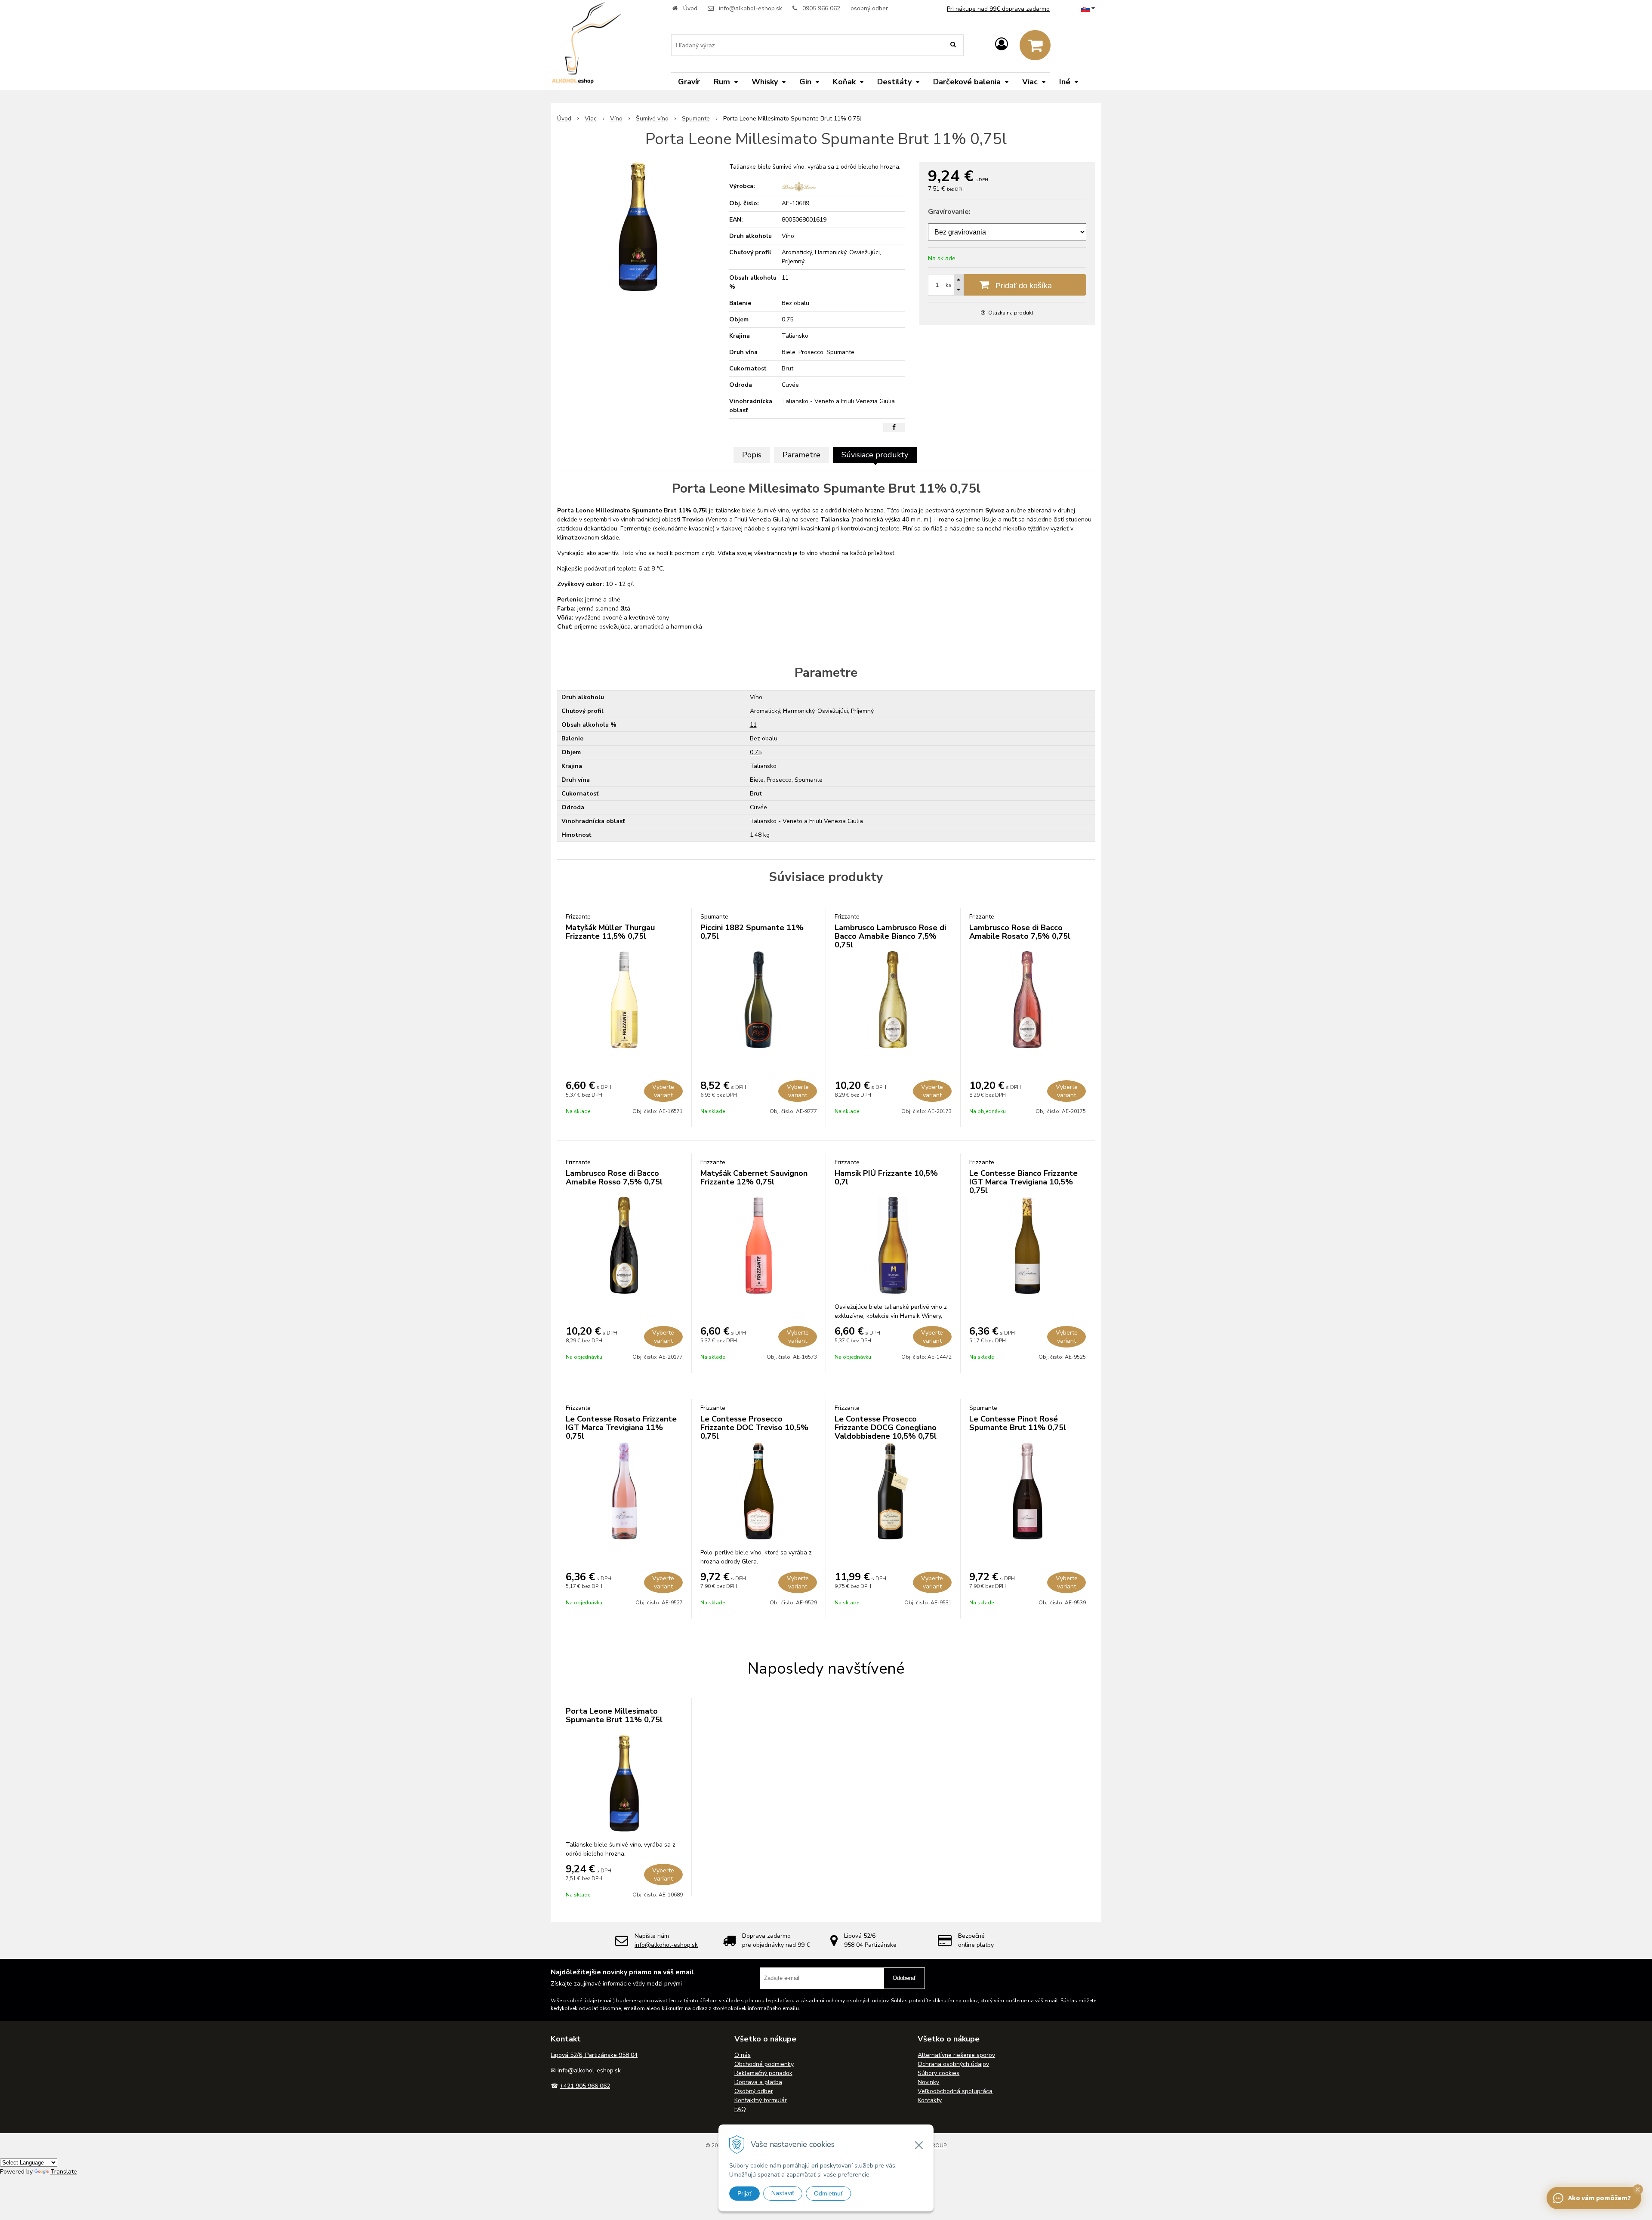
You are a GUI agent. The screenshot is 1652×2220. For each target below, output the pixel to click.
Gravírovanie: (949, 212)
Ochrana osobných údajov (953, 2064)
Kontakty (930, 2100)
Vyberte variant (663, 1091)
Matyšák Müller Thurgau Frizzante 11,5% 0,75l (610, 932)
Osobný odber (754, 2091)
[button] (1638, 2189)
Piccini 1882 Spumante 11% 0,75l (752, 932)
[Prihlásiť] (1002, 45)
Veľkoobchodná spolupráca (955, 2091)
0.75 (756, 752)
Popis (752, 455)
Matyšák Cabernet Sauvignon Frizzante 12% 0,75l (754, 1178)
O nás (743, 2055)
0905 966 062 (821, 8)
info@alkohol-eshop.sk (750, 8)
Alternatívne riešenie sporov (956, 2055)
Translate (64, 2172)
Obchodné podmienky (764, 2064)
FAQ (740, 2109)
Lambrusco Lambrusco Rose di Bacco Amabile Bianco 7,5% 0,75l (890, 936)
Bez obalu (764, 738)
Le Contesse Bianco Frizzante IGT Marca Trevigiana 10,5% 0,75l (1023, 1182)
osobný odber (869, 8)
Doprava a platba (758, 2082)
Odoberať (904, 1978)
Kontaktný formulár (761, 2100)
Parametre (801, 455)
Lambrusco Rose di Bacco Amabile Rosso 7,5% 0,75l (614, 1178)
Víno (616, 119)
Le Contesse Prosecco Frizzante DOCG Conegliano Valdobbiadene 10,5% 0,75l (886, 1428)
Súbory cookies (938, 2073)
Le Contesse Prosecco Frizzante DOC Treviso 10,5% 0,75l (754, 1428)
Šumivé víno (652, 119)
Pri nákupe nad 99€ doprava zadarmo (998, 9)
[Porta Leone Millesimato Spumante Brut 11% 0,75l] (638, 227)
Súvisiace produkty (875, 455)
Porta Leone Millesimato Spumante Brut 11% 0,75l (614, 1715)
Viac (591, 119)
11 (753, 725)
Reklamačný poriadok (763, 2073)
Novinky (928, 2082)
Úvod (690, 8)
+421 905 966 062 (585, 2086)
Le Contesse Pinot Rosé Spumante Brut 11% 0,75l (1018, 1423)
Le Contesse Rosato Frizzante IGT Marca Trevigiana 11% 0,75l (621, 1428)
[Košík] (1035, 45)
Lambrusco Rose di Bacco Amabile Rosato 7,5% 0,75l (1020, 932)
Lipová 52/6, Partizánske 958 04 (594, 2055)
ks (949, 285)
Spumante (696, 119)
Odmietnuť (828, 2193)
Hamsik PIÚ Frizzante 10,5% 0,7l (886, 1178)
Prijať (744, 2193)
